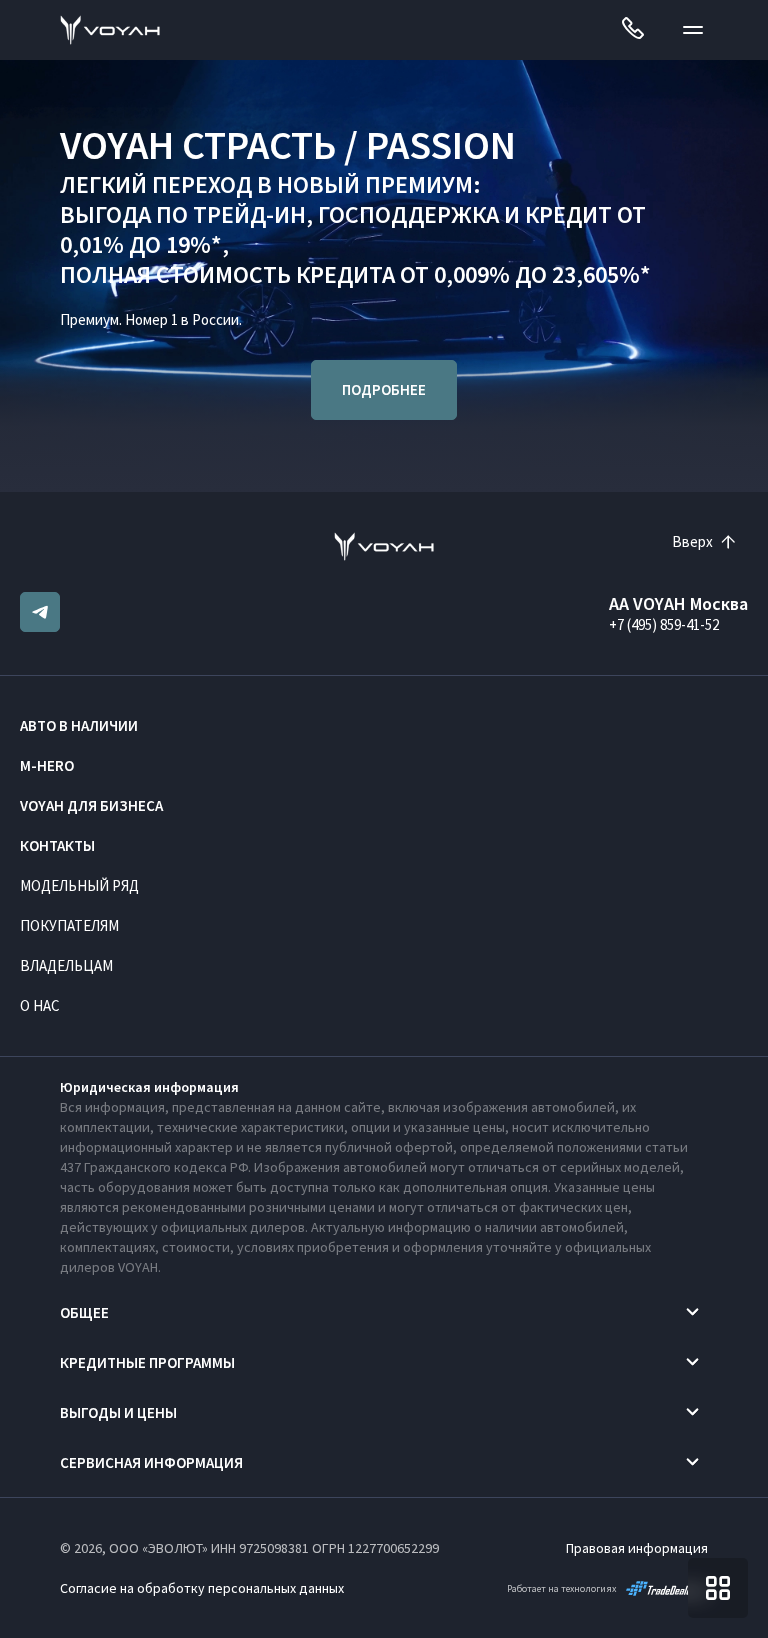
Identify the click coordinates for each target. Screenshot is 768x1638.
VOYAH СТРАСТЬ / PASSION (288, 145)
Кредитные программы (147, 1362)
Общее (84, 1312)
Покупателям (69, 925)
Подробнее (384, 389)
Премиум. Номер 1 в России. (151, 319)
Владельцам (66, 965)
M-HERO (47, 765)
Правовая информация (637, 1548)
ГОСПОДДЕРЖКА (408, 214)
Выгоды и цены (118, 1412)
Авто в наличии (79, 725)
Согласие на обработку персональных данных (202, 1588)
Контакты (57, 845)
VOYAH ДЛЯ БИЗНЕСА (91, 805)
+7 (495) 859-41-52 (664, 624)
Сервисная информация (151, 1462)
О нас (40, 1005)
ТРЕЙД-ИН (249, 214)
